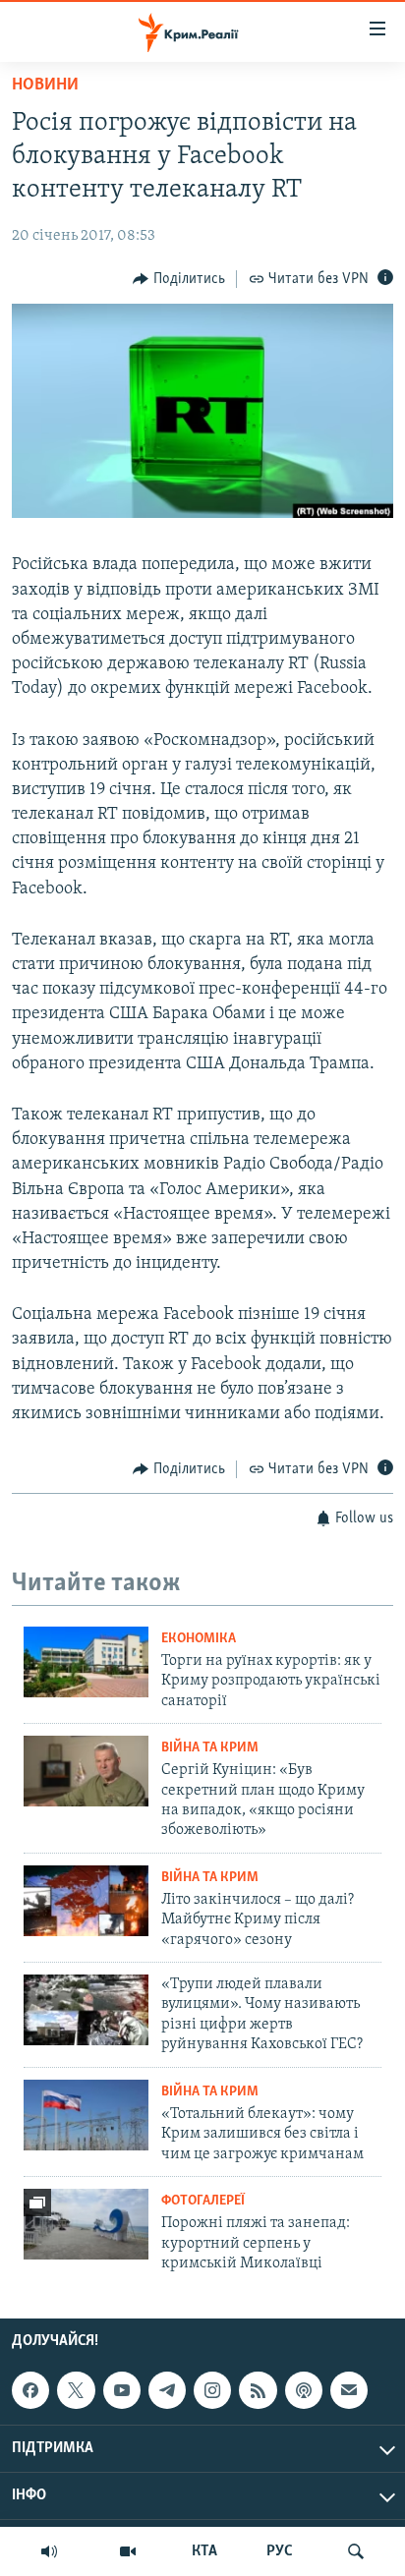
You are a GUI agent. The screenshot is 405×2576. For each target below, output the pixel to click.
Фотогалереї (203, 2201)
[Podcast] (304, 2390)
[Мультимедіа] (128, 2551)
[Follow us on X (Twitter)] (76, 2390)
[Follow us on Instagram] (212, 2390)
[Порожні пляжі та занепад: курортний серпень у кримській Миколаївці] (86, 2224)
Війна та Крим (210, 1748)
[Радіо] (49, 2551)
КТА (204, 2551)
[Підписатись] (349, 2390)
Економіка (199, 1639)
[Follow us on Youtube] (122, 2390)
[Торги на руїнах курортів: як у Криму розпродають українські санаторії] (86, 1662)
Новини (45, 86)
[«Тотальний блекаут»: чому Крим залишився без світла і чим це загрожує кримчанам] (86, 2115)
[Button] (179, 279)
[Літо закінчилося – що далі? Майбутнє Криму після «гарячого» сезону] (86, 1901)
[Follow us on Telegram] (167, 2390)
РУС (280, 2551)
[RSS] (258, 2390)
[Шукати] (356, 2551)
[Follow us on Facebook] (30, 2390)
